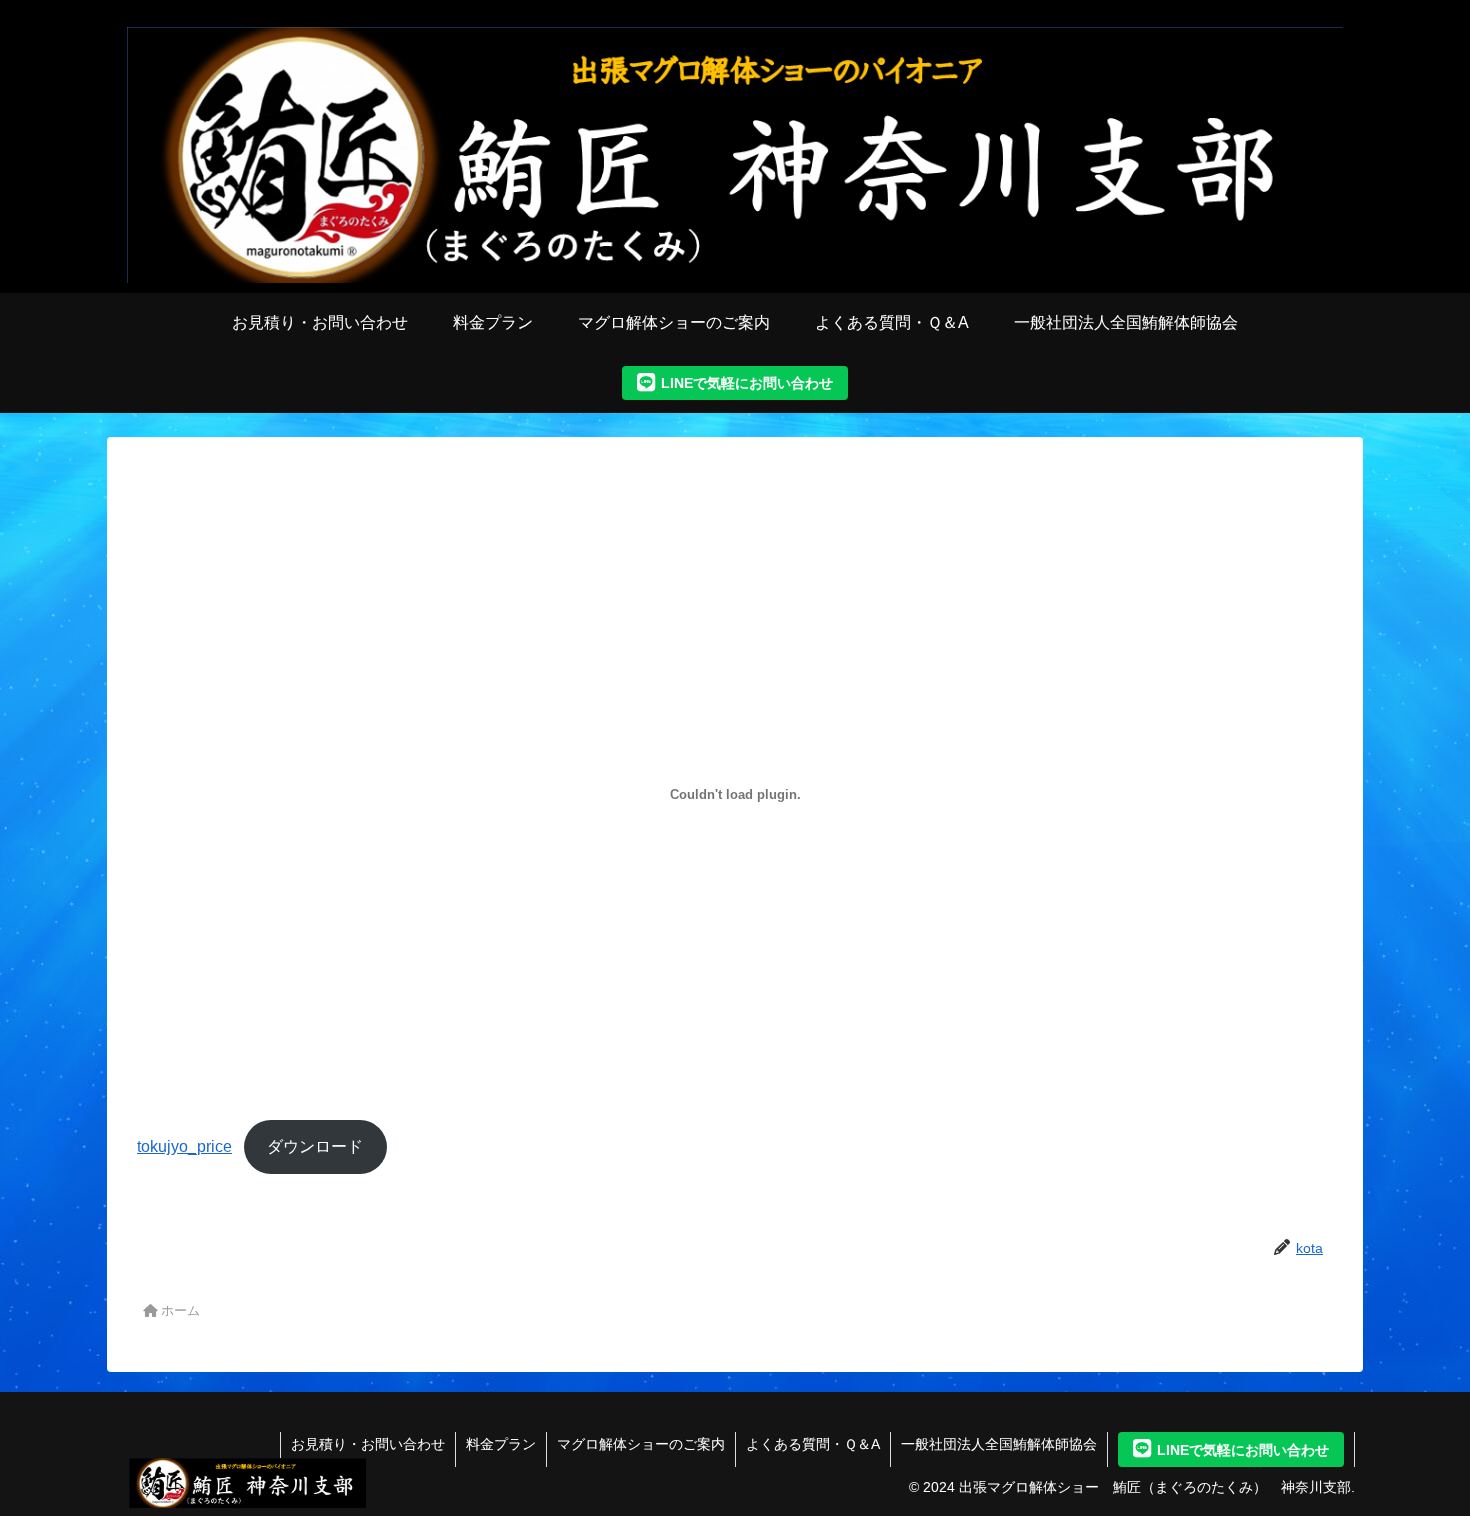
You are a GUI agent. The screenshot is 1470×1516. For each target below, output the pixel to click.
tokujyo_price (184, 1146)
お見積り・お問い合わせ (368, 1444)
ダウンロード (315, 1146)
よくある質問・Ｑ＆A (813, 1444)
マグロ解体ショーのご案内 (641, 1444)
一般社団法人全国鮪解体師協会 (999, 1444)
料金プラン (501, 1444)
